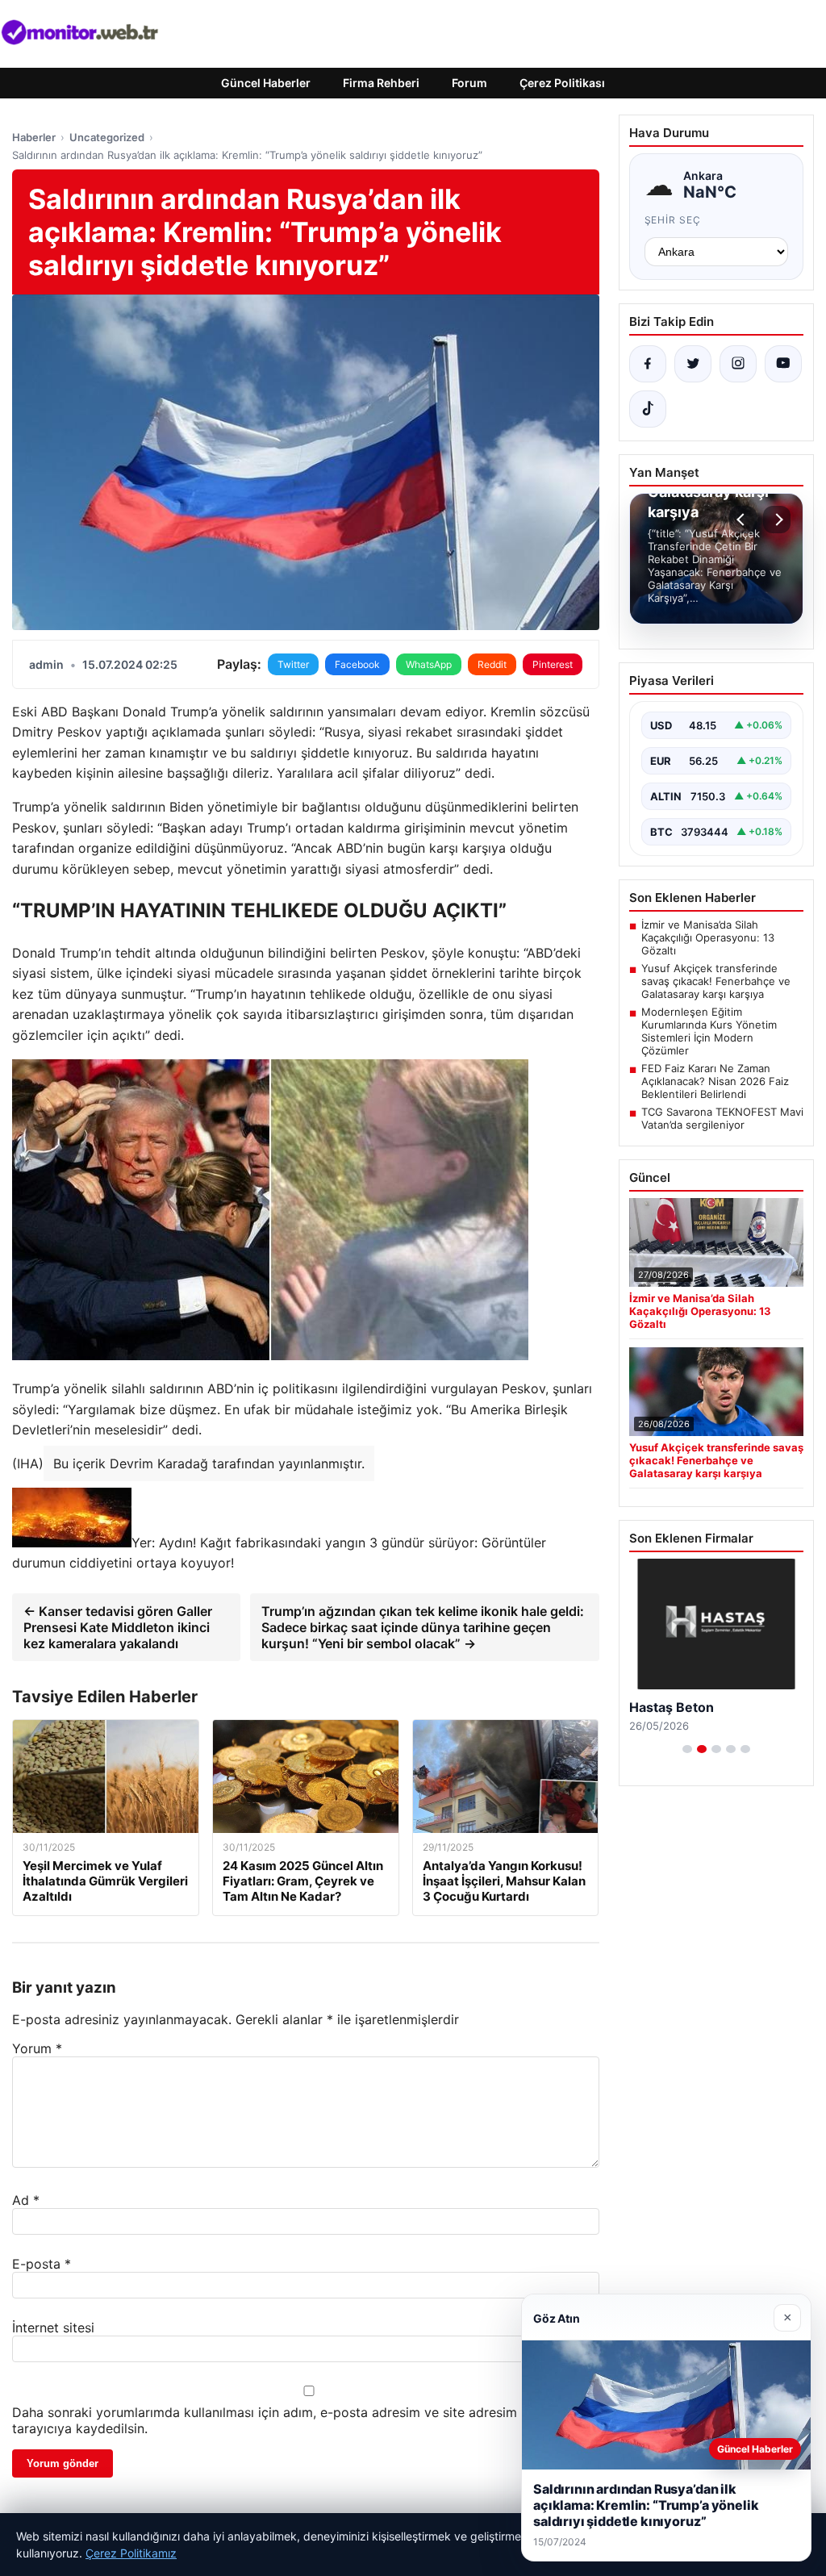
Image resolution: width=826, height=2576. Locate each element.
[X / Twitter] (693, 364)
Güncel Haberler (266, 83)
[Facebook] (648, 364)
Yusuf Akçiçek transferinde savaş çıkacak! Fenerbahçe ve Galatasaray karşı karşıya (716, 981)
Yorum (37, 2048)
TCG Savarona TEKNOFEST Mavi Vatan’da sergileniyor (722, 1118)
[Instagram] (738, 364)
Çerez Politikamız (131, 2553)
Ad (26, 2200)
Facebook (357, 664)
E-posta (42, 2264)
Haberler (34, 137)
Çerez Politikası (562, 83)
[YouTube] (783, 364)
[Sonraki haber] (777, 520)
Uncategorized (107, 137)
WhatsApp (429, 664)
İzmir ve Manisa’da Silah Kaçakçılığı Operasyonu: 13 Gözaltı (708, 937)
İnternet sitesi (53, 2328)
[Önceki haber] (743, 520)
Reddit (492, 664)
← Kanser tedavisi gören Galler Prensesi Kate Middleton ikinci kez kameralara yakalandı (118, 1627)
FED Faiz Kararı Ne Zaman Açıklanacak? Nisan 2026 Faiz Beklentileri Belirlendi (715, 1081)
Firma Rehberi (381, 83)
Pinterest (553, 664)
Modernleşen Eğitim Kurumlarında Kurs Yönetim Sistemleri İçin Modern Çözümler (709, 1031)
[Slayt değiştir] (687, 1749)
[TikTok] (648, 409)
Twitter (293, 664)
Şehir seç (673, 220)
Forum (469, 83)
